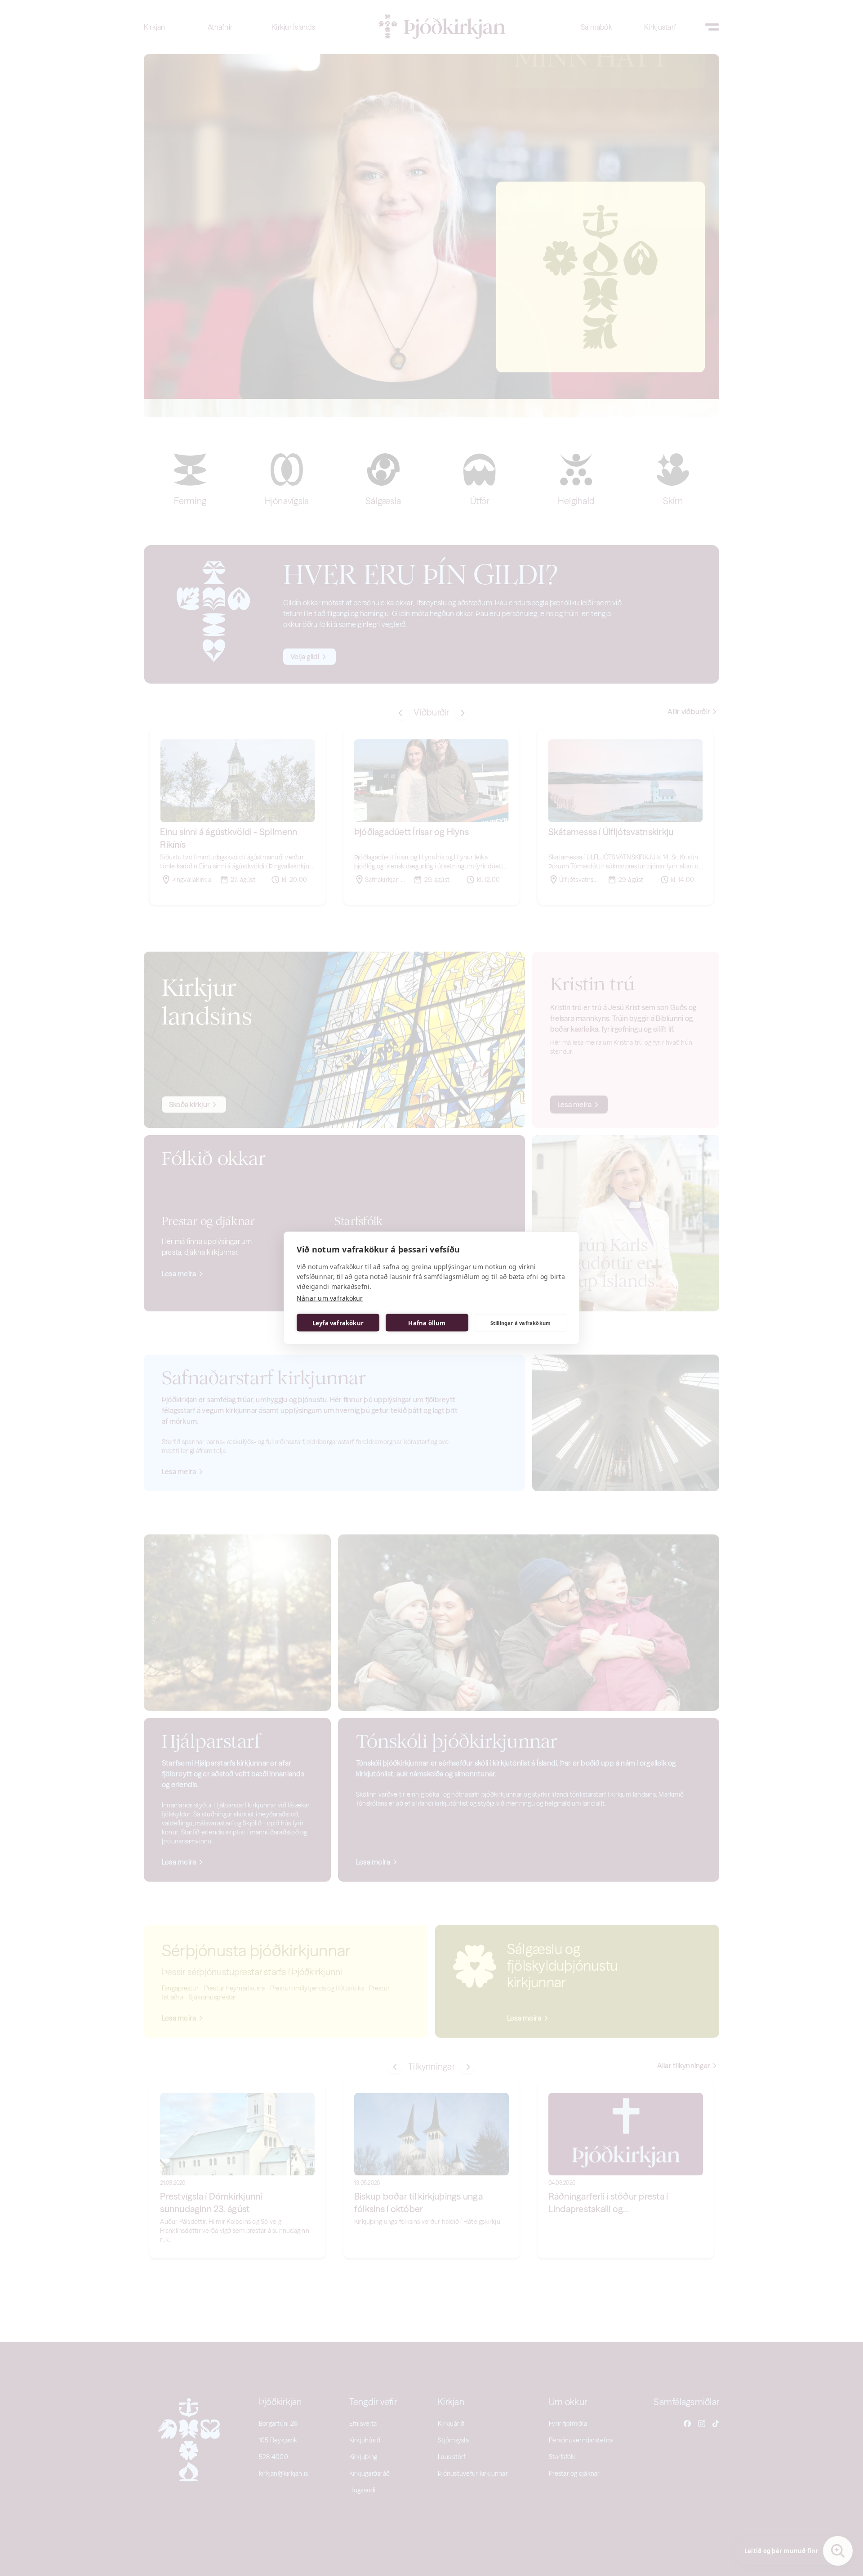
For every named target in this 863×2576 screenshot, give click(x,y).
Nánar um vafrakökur (330, 1298)
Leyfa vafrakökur (338, 1323)
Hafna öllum (427, 1323)
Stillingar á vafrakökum (521, 1322)
